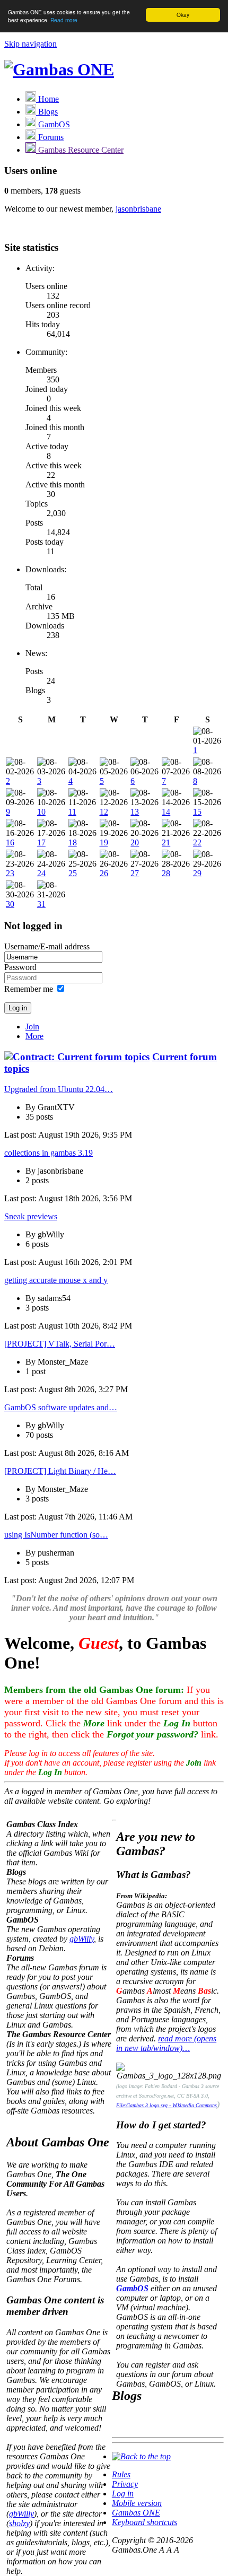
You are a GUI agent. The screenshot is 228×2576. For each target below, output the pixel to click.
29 (197, 873)
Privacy (125, 2484)
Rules (121, 2474)
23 (10, 873)
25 (73, 873)
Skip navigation (30, 44)
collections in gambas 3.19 (49, 1153)
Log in (123, 2494)
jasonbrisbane (138, 209)
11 (72, 812)
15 (197, 812)
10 (41, 812)
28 (166, 873)
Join (32, 1027)
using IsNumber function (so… (56, 1535)
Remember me (29, 989)
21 (166, 842)
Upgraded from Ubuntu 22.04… (59, 1089)
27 (135, 873)
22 (197, 842)
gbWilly (82, 1939)
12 (104, 812)
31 (41, 904)
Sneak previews (31, 1216)
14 (166, 812)
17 (41, 842)
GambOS (132, 2288)
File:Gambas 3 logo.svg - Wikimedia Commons (166, 2105)
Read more (64, 20)
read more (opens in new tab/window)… (166, 2043)
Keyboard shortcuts (144, 2522)
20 (135, 842)
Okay (183, 15)
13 (135, 812)
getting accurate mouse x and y (56, 1280)
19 (104, 842)
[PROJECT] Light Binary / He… (60, 1471)
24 (41, 873)
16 (10, 842)
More (34, 1036)
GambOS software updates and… (61, 1407)
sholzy (19, 2523)
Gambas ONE (136, 2513)
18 (73, 842)
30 (10, 904)
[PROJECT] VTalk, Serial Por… (60, 1344)
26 (104, 873)
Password (20, 967)
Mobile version (137, 2503)
